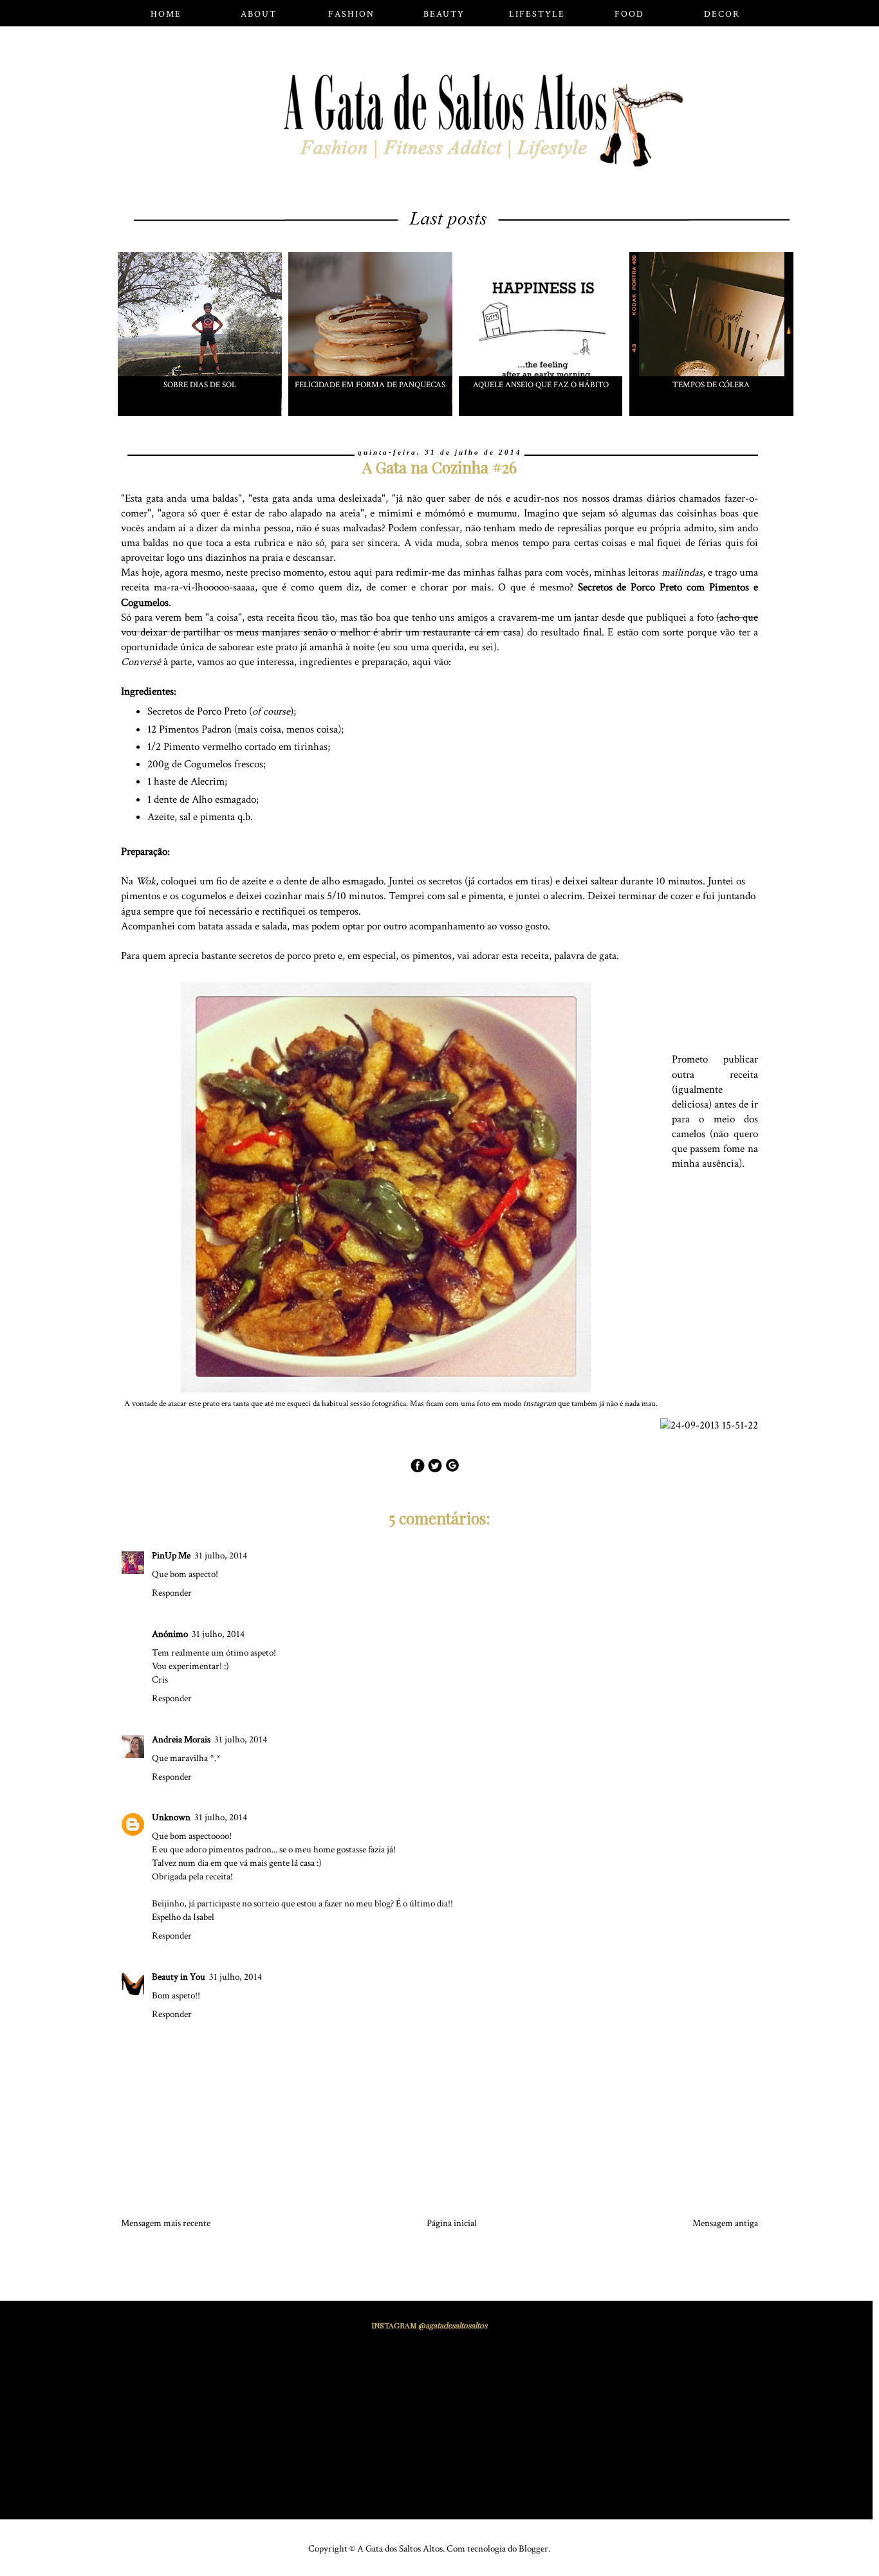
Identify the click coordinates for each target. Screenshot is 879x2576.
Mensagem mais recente (166, 2223)
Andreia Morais (181, 1740)
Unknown (171, 1817)
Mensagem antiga (725, 2223)
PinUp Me (171, 1556)
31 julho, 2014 (221, 1556)
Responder (172, 1593)
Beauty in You (179, 1977)
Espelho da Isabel (183, 1917)
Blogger (533, 2549)
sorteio (266, 1904)
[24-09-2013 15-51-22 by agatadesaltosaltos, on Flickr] (714, 1426)
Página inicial (452, 2223)
